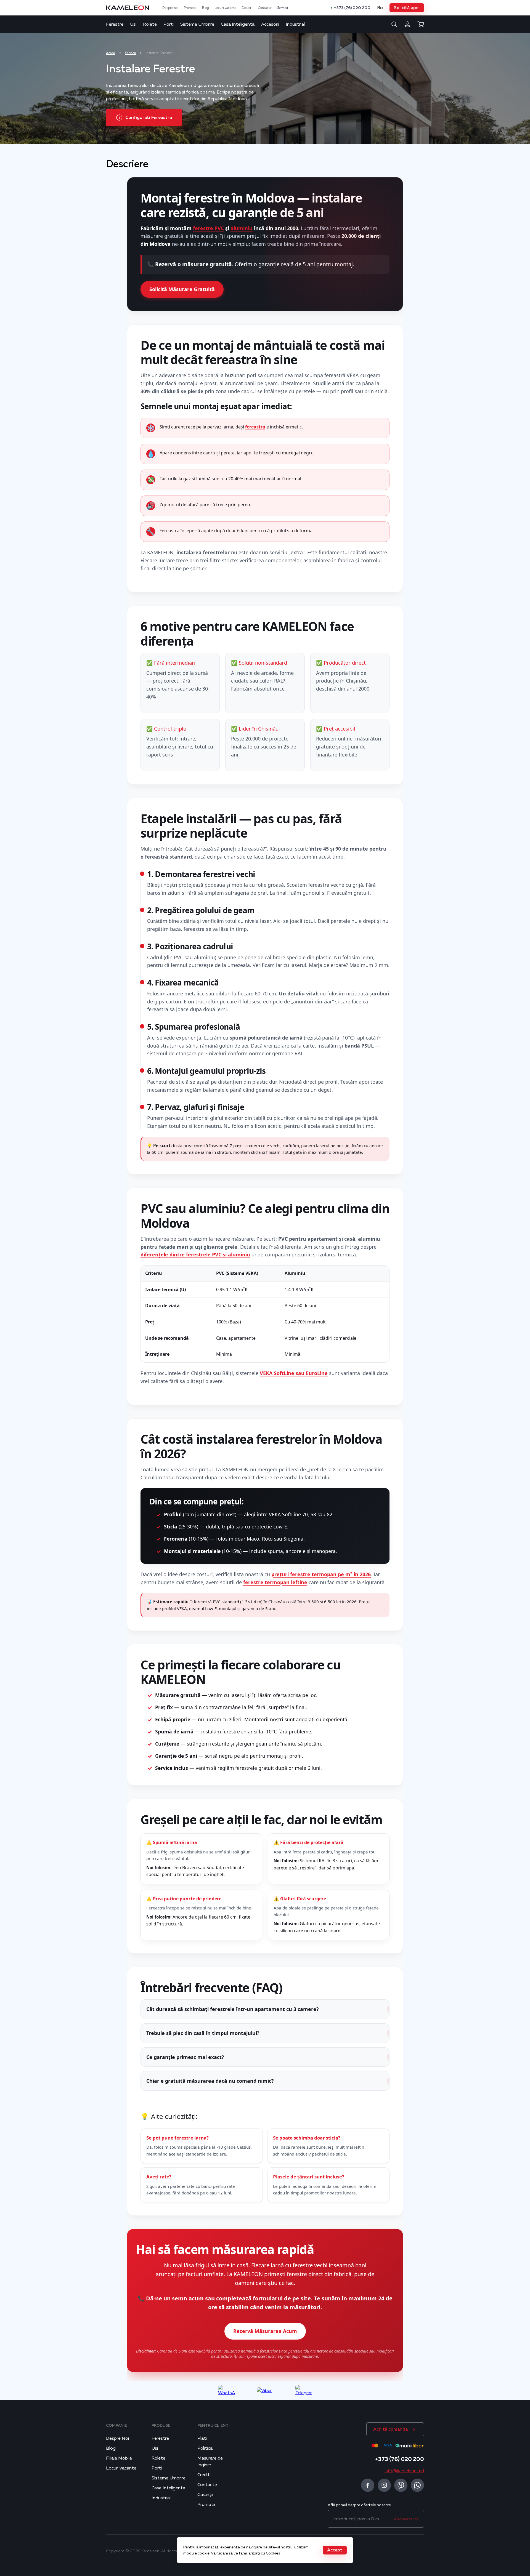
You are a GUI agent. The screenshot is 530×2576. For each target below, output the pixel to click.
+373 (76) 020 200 (352, 8)
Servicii (283, 8)
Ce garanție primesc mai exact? (270, 2057)
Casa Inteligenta (168, 2488)
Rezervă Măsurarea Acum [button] (265, 2331)
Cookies (273, 2553)
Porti (169, 24)
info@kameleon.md (404, 2471)
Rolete (150, 24)
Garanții (205, 2495)
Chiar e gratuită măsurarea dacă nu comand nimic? (270, 2081)
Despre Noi (117, 2438)
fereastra (255, 427)
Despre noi (170, 8)
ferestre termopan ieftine (275, 1582)
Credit (204, 2475)
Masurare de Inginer (210, 2462)
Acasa (111, 53)
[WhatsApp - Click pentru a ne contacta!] (226, 2391)
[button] (407, 8)
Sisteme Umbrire (197, 24)
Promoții (190, 8)
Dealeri (247, 8)
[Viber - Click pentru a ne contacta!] (265, 2391)
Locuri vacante (225, 8)
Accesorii (270, 24)
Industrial (295, 24)
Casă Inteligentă (238, 24)
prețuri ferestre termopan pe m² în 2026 (321, 1574)
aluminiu (242, 228)
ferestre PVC (208, 228)
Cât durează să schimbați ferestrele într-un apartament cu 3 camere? (270, 2009)
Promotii (206, 2505)
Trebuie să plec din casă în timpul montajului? (270, 2033)
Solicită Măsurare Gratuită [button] (182, 289)
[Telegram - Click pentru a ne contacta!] (304, 2391)
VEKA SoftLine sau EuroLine (294, 1373)
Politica (205, 2448)
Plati (202, 2438)
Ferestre (115, 24)
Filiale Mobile (119, 2458)
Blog (206, 8)
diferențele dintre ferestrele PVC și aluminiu (195, 1254)
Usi (133, 24)
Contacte (265, 8)
